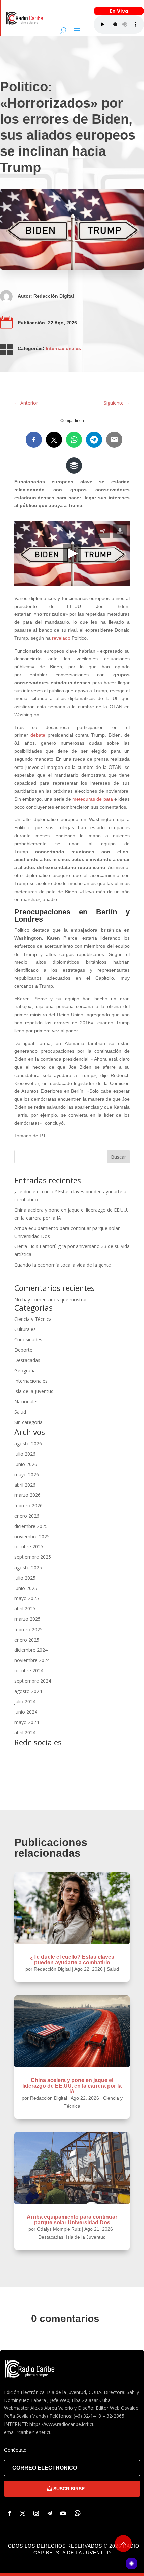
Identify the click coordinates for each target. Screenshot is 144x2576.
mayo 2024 (27, 1722)
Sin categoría (28, 1422)
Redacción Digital (54, 296)
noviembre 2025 (32, 1537)
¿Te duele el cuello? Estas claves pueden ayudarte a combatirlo (72, 1960)
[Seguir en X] (23, 2513)
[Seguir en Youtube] (63, 2513)
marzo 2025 (27, 1619)
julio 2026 (25, 1454)
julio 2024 (25, 1701)
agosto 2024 (28, 1691)
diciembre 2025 (31, 1526)
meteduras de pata (92, 799)
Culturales (25, 1329)
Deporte (23, 1350)
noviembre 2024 (32, 1660)
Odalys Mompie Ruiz (59, 2229)
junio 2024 (26, 1712)
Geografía (25, 1371)
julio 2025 (25, 1578)
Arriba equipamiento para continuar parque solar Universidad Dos (72, 2220)
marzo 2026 (27, 1495)
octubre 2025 (29, 1547)
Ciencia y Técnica (33, 1319)
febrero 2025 (28, 1629)
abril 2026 (25, 1485)
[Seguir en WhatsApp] (78, 2513)
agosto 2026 (28, 1443)
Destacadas (27, 1360)
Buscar (118, 1157)
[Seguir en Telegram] (50, 2513)
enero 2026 (27, 1516)
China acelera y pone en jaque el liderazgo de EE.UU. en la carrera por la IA (72, 2086)
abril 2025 (25, 1609)
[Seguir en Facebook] (9, 2513)
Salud (20, 1412)
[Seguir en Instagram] (36, 2513)
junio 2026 (26, 1464)
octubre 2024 (29, 1671)
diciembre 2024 (31, 1650)
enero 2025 (27, 1640)
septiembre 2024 (33, 1681)
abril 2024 (25, 1733)
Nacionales (26, 1401)
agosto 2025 (28, 1567)
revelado (61, 638)
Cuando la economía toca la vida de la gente (63, 1265)
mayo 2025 (27, 1598)
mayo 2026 (27, 1475)
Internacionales (63, 348)
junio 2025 (26, 1588)
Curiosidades (28, 1339)
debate (38, 735)
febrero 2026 (28, 1505)
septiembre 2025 (33, 1557)
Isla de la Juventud (34, 1391)
